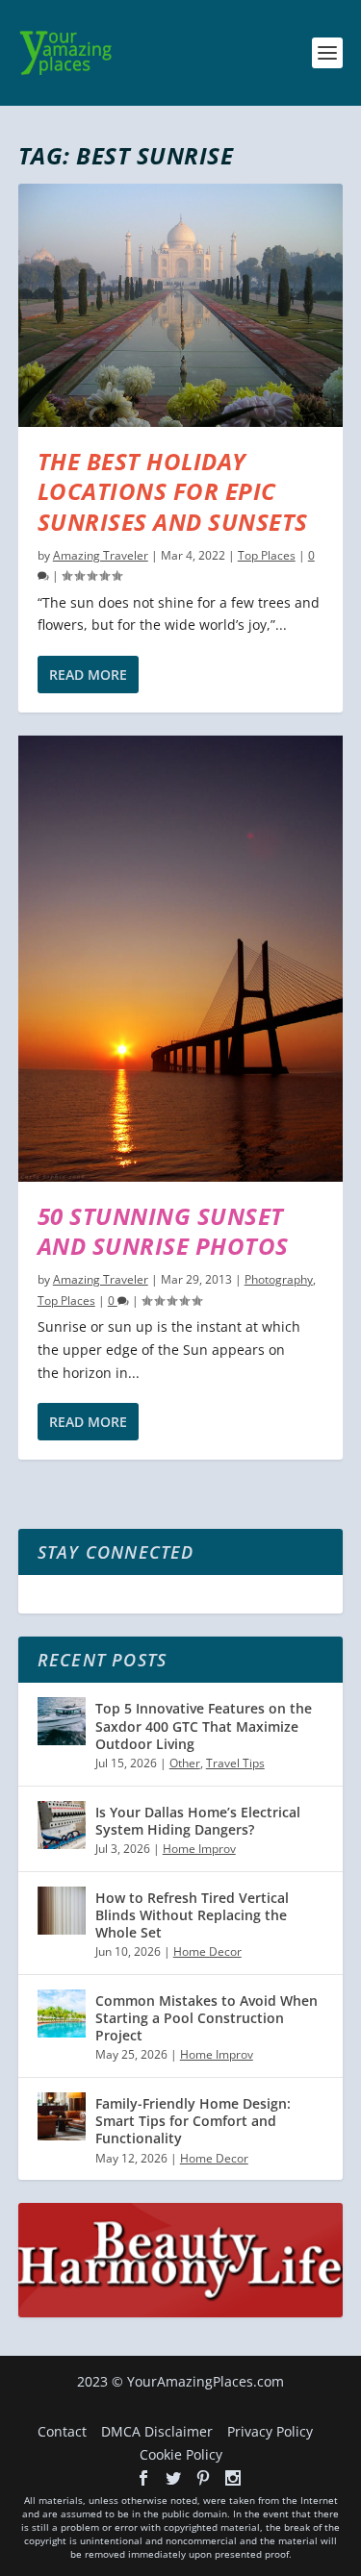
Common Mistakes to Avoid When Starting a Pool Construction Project (206, 2018)
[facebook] (143, 2478)
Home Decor (207, 1951)
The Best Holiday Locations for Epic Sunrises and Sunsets (173, 491)
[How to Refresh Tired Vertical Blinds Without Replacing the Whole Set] (62, 1911)
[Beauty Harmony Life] (181, 2312)
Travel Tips (235, 1763)
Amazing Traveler (101, 555)
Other (185, 1763)
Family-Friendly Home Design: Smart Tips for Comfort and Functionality (193, 2121)
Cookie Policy (181, 2454)
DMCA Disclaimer (157, 2431)
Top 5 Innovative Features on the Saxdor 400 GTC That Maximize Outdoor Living (204, 1726)
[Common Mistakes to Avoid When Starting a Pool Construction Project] (62, 2013)
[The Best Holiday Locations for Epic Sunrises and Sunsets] (181, 305)
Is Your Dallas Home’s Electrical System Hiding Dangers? (198, 1821)
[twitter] (173, 2478)
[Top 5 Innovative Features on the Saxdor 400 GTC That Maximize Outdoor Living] (62, 1721)
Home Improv (199, 1849)
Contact (62, 2431)
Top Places (267, 555)
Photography (279, 1279)
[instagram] (233, 2478)
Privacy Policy (270, 2431)
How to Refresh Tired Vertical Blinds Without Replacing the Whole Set (192, 1915)
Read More (88, 675)
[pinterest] (203, 2478)
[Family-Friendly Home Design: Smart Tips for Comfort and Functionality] (62, 2116)
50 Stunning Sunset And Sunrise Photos (163, 1231)
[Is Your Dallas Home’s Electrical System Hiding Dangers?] (62, 1825)
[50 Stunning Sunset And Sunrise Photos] (181, 959)
